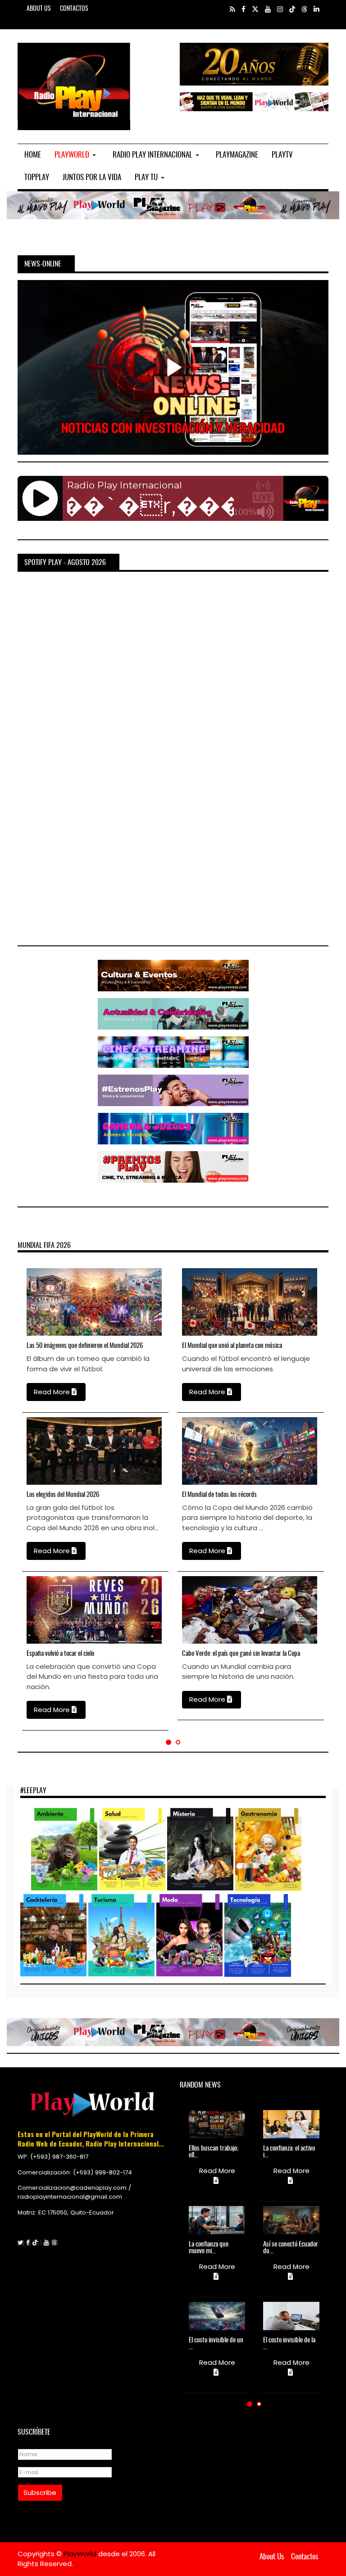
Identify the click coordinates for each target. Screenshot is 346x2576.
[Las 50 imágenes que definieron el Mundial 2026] (37, 1302)
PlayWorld (81, 2554)
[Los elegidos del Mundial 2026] (37, 1451)
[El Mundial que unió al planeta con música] (193, 1302)
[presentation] (13, 1493)
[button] (77, 155)
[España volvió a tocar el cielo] (37, 1610)
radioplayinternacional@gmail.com (70, 2197)
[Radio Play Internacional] (74, 86)
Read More (53, 1392)
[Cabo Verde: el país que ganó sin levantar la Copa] (193, 1610)
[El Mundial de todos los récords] (193, 1451)
